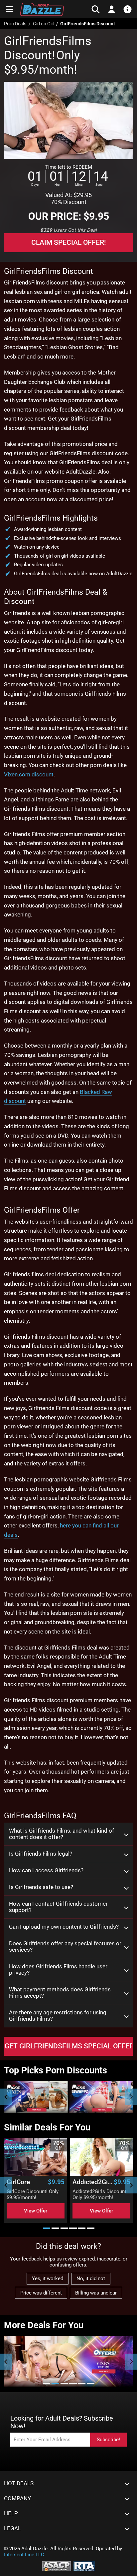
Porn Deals (15, 24)
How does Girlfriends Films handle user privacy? (58, 1970)
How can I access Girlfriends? (46, 1870)
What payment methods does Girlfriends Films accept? (60, 1993)
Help (11, 2513)
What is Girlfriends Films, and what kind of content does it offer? (62, 1834)
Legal (12, 2528)
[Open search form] (96, 9)
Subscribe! (108, 2440)
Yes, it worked (48, 2279)
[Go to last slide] (6, 2185)
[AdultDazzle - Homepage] (42, 9)
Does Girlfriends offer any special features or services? (65, 1947)
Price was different (41, 2293)
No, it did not (91, 2279)
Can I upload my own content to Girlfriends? (64, 1927)
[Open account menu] (112, 9)
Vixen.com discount (29, 774)
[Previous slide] (6, 2097)
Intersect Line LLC (24, 2555)
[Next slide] (131, 2097)
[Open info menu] (128, 9)
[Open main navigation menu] (9, 9)
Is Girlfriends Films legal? (41, 1854)
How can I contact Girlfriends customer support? (58, 1907)
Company (17, 2498)
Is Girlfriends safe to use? (41, 1887)
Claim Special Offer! (69, 242)
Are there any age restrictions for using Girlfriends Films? (58, 2016)
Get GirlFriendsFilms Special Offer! (69, 2046)
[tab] (47, 2228)
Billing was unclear (96, 2293)
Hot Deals (19, 2483)
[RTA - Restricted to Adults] (84, 2566)
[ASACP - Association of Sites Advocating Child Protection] (57, 2566)
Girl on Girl (44, 24)
